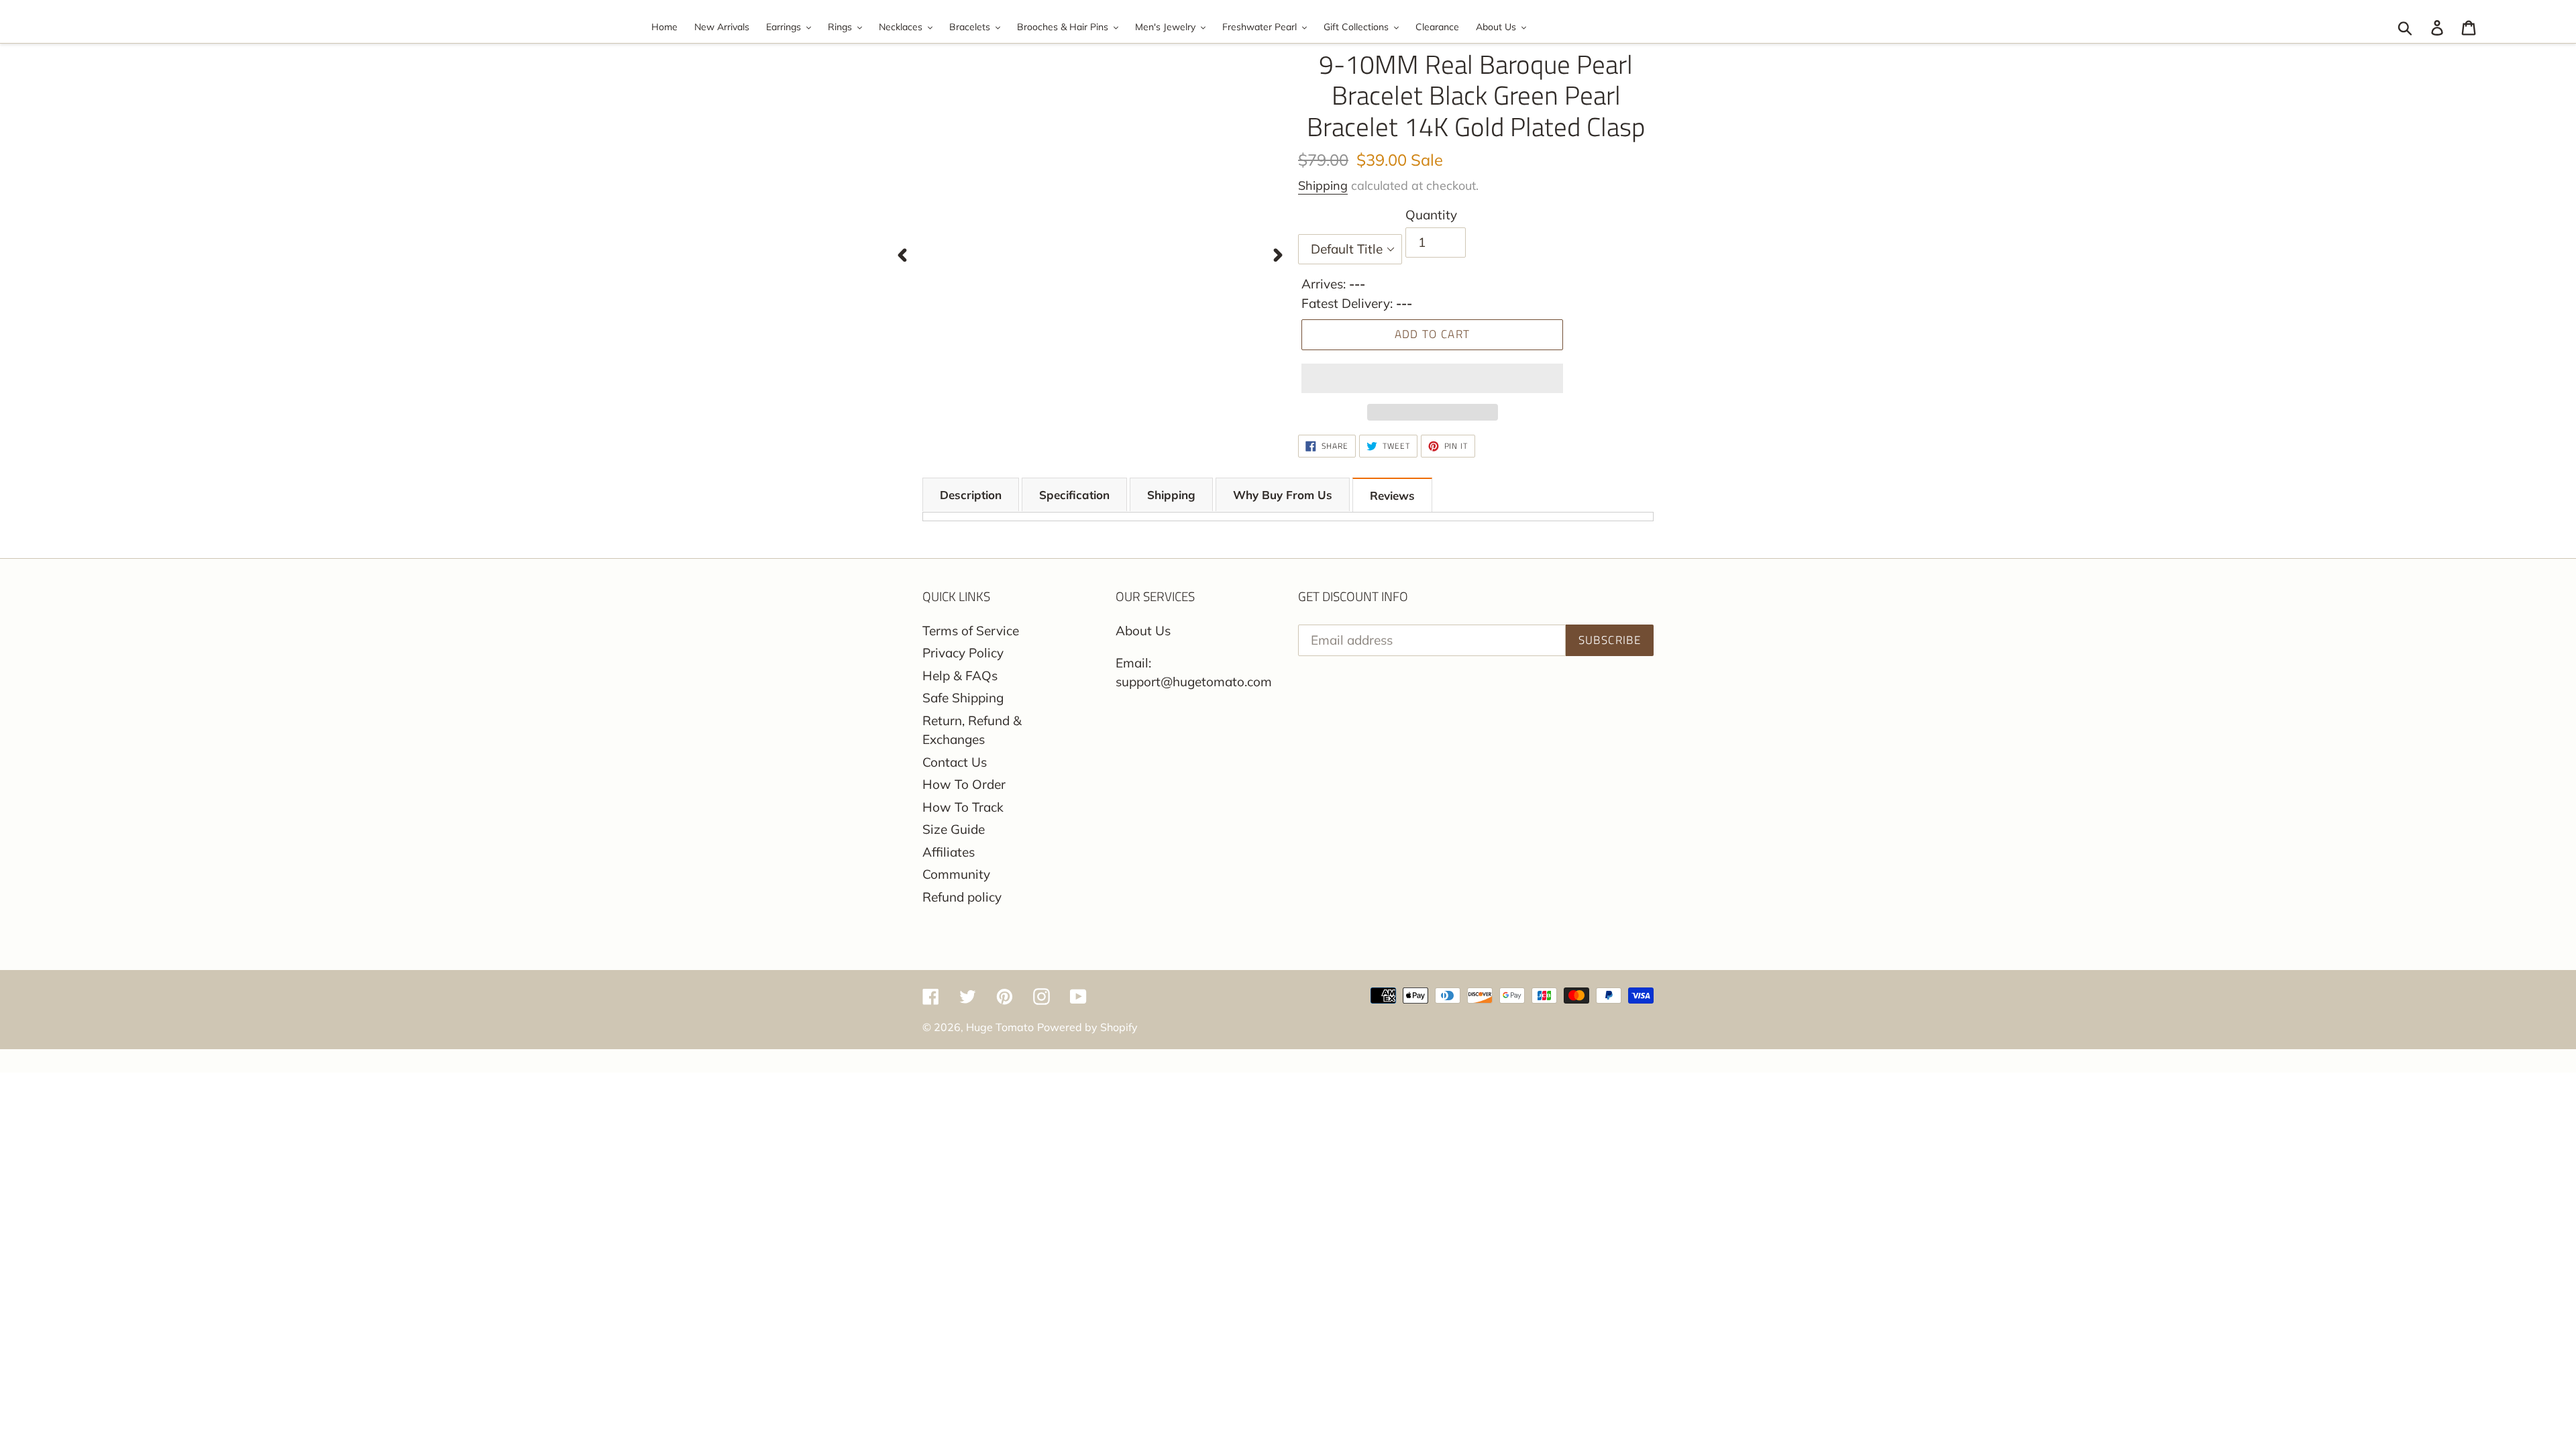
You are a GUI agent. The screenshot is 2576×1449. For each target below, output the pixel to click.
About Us (1143, 631)
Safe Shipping (963, 698)
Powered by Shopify (1087, 1027)
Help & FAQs (960, 676)
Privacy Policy (963, 653)
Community (956, 874)
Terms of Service (971, 631)
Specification (1074, 495)
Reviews (1392, 495)
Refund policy (962, 897)
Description (971, 495)
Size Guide (954, 829)
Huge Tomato (1000, 1027)
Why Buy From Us (1283, 495)
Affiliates (949, 852)
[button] (1432, 378)
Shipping (1323, 185)
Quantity (1431, 215)
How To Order (964, 784)
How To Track (963, 807)
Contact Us (955, 762)
